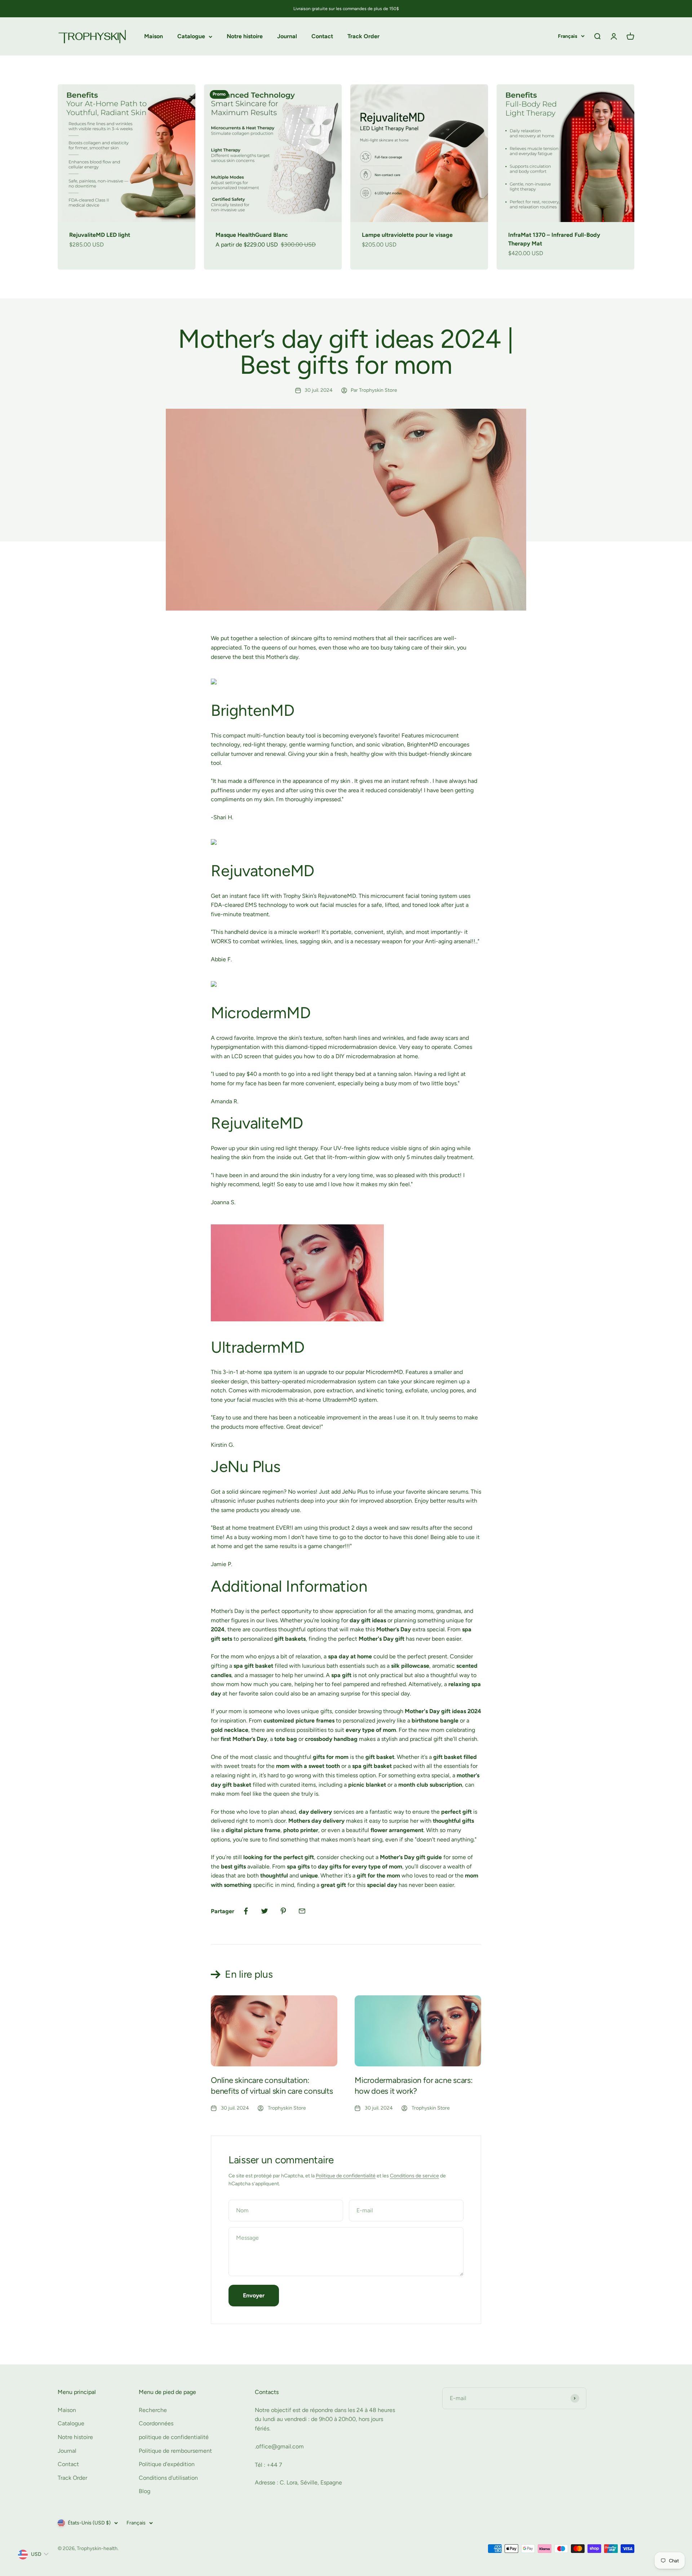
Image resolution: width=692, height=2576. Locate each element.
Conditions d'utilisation (168, 2478)
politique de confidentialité (174, 2437)
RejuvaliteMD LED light (100, 235)
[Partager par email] (302, 1911)
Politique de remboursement (175, 2451)
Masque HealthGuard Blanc (252, 235)
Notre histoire (245, 37)
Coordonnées (156, 2423)
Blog (145, 2491)
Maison (154, 37)
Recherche (153, 2410)
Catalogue (191, 37)
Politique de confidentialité (346, 2176)
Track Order (363, 37)
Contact (322, 37)
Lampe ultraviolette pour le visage (407, 235)
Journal (287, 37)
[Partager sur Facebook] (246, 1911)
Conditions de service (414, 2176)
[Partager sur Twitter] (265, 1911)
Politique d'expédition (167, 2464)
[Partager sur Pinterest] (283, 1911)
